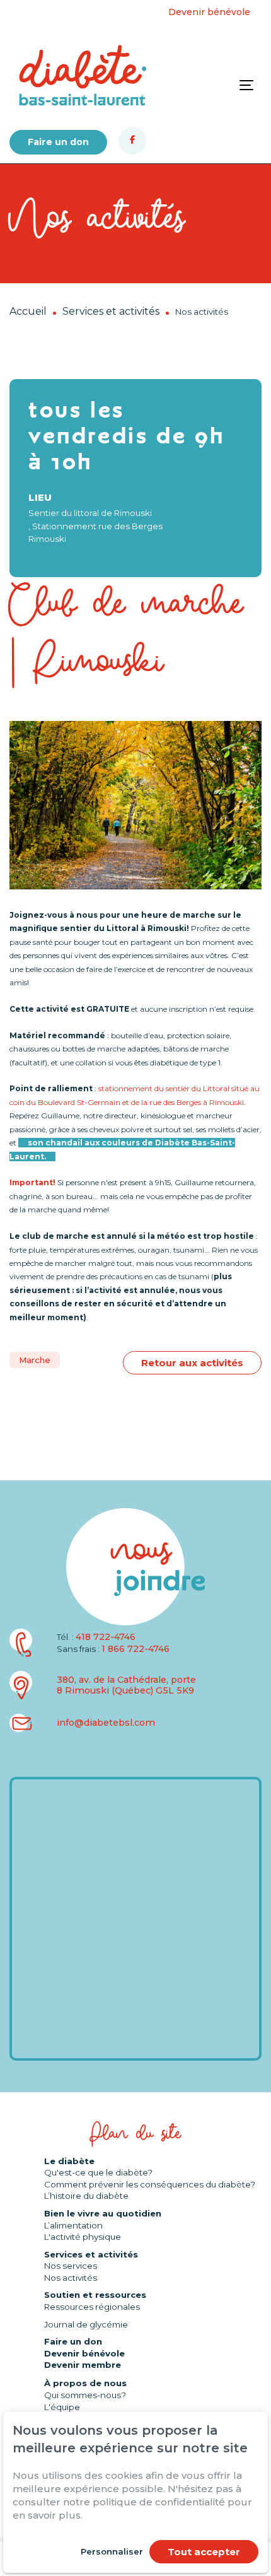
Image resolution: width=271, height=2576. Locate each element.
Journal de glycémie (86, 2324)
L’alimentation (73, 2225)
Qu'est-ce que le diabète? (98, 2172)
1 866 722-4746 (135, 1649)
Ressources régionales (92, 2307)
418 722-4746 (106, 1637)
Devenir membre (83, 2365)
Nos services (71, 2266)
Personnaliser (112, 2551)
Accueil (28, 311)
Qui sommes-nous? (85, 2395)
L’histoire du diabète (86, 2196)
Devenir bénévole (209, 12)
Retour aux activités (192, 1363)
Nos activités (71, 2278)
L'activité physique (83, 2237)
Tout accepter (204, 2552)
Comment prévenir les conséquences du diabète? (150, 2184)
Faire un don (58, 142)
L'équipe (62, 2407)
